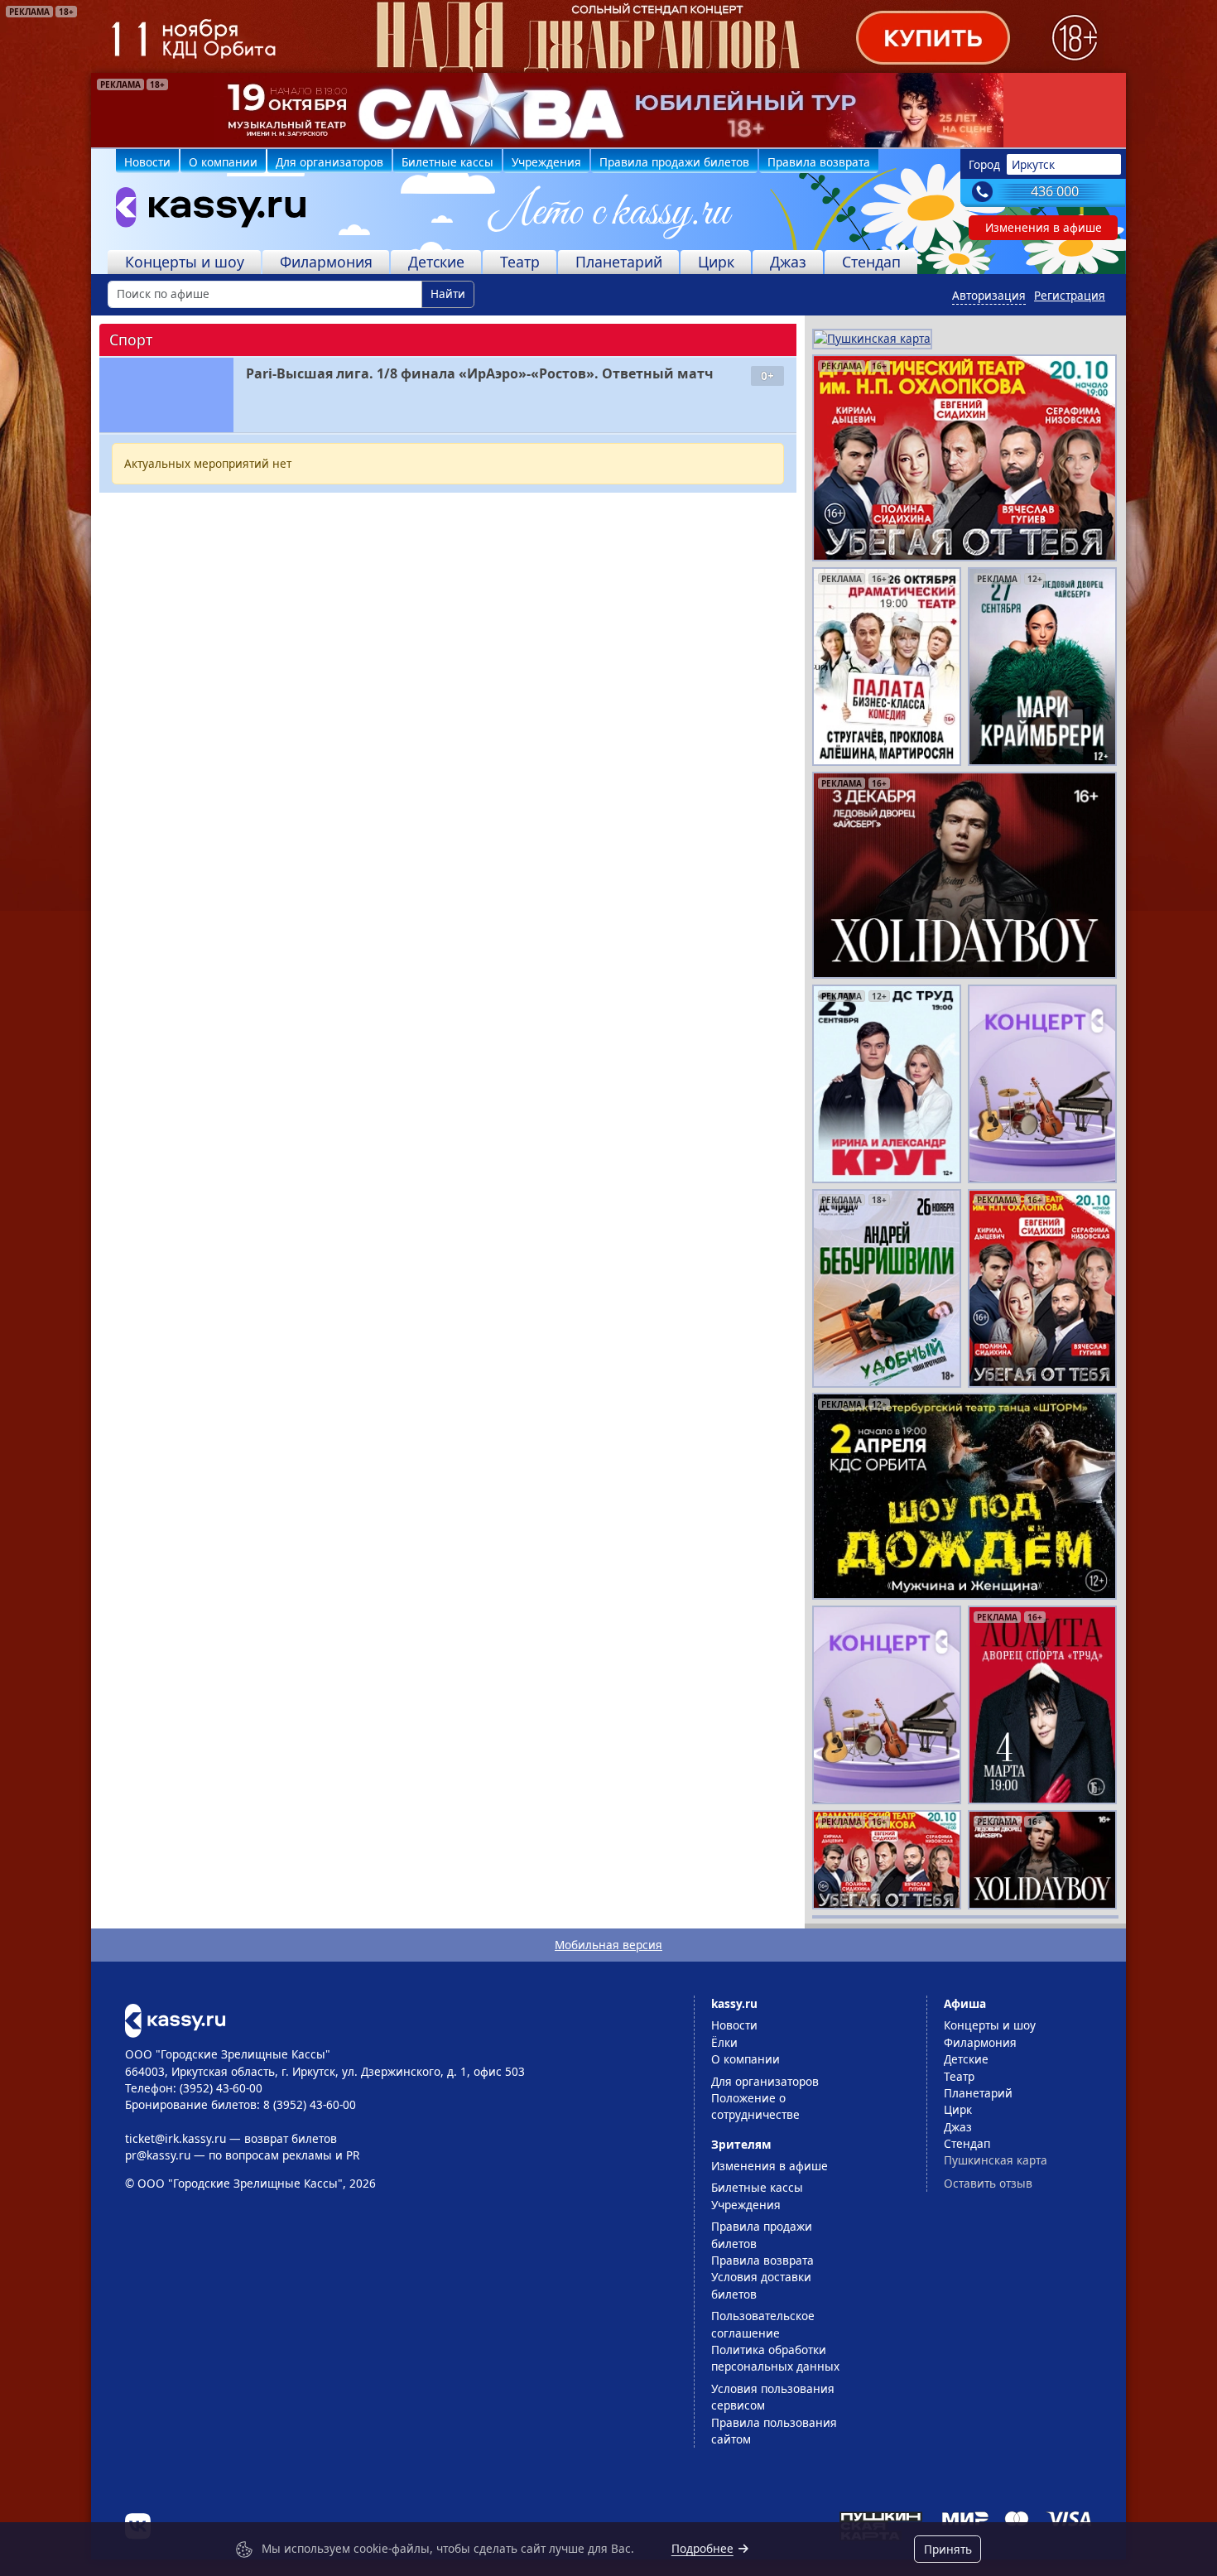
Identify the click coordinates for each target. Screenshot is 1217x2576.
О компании (223, 162)
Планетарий (619, 262)
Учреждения (546, 162)
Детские (436, 262)
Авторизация (989, 295)
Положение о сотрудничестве (755, 2106)
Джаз (788, 262)
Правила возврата (819, 162)
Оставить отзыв (988, 2183)
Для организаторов (330, 162)
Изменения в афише (1044, 227)
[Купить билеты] (175, 2019)
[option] (608, 110)
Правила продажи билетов (674, 162)
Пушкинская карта (996, 2160)
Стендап (871, 262)
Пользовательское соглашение (763, 2324)
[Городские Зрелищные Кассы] (204, 211)
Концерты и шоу (185, 262)
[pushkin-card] (872, 337)
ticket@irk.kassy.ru (176, 2138)
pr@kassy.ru (158, 2155)
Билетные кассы (447, 162)
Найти (448, 294)
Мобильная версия (608, 1945)
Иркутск (1033, 164)
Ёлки (724, 2042)
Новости (147, 162)
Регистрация (1070, 295)
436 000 (1055, 191)
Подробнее (702, 2548)
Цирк (716, 262)
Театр (520, 262)
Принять (948, 2549)
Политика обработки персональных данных (775, 2358)
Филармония (326, 262)
